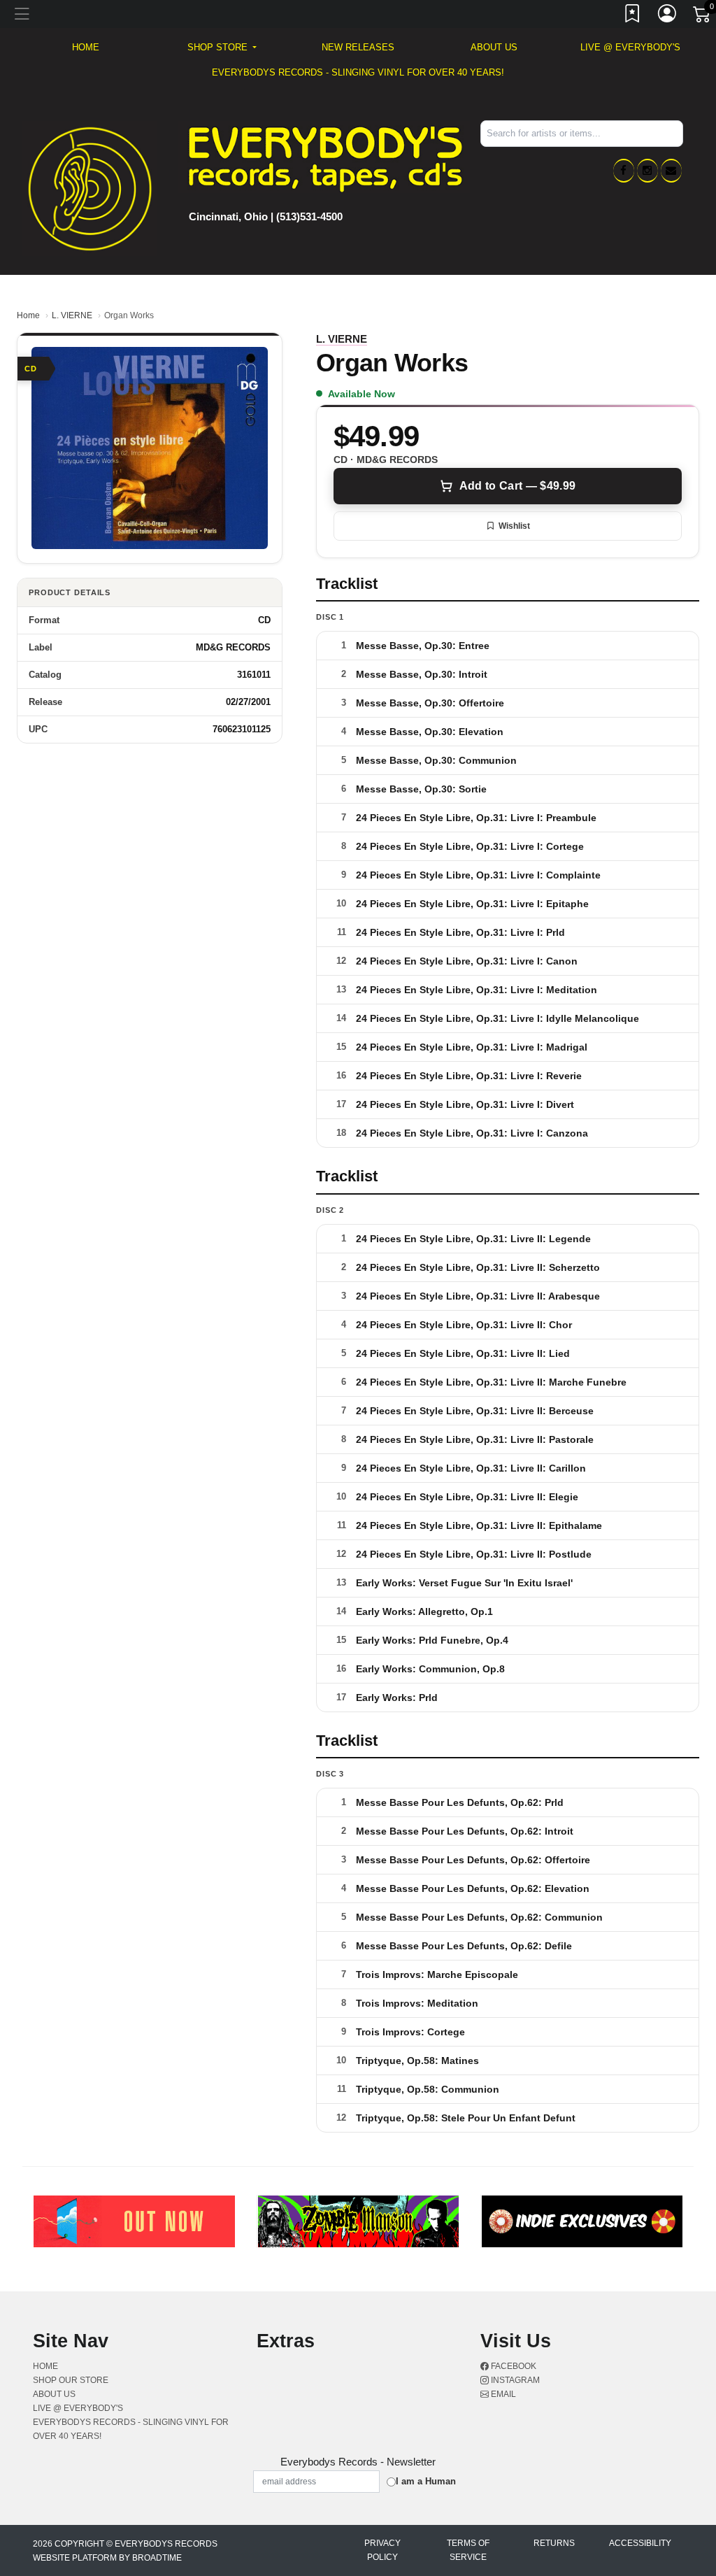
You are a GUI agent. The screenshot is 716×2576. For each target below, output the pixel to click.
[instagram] (647, 171)
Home (28, 315)
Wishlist (514, 526)
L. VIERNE (72, 315)
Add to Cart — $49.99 (517, 486)
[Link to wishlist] (633, 16)
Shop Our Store (71, 2380)
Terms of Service (468, 2550)
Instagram (514, 2380)
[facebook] (624, 171)
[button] (222, 48)
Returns (554, 2543)
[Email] (671, 171)
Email (502, 2394)
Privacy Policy (382, 2550)
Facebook (513, 2366)
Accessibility (640, 2543)
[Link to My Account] (668, 16)
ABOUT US (494, 47)
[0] (703, 17)
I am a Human (426, 2481)
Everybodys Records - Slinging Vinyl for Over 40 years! (358, 72)
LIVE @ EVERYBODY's (630, 47)
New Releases (358, 47)
